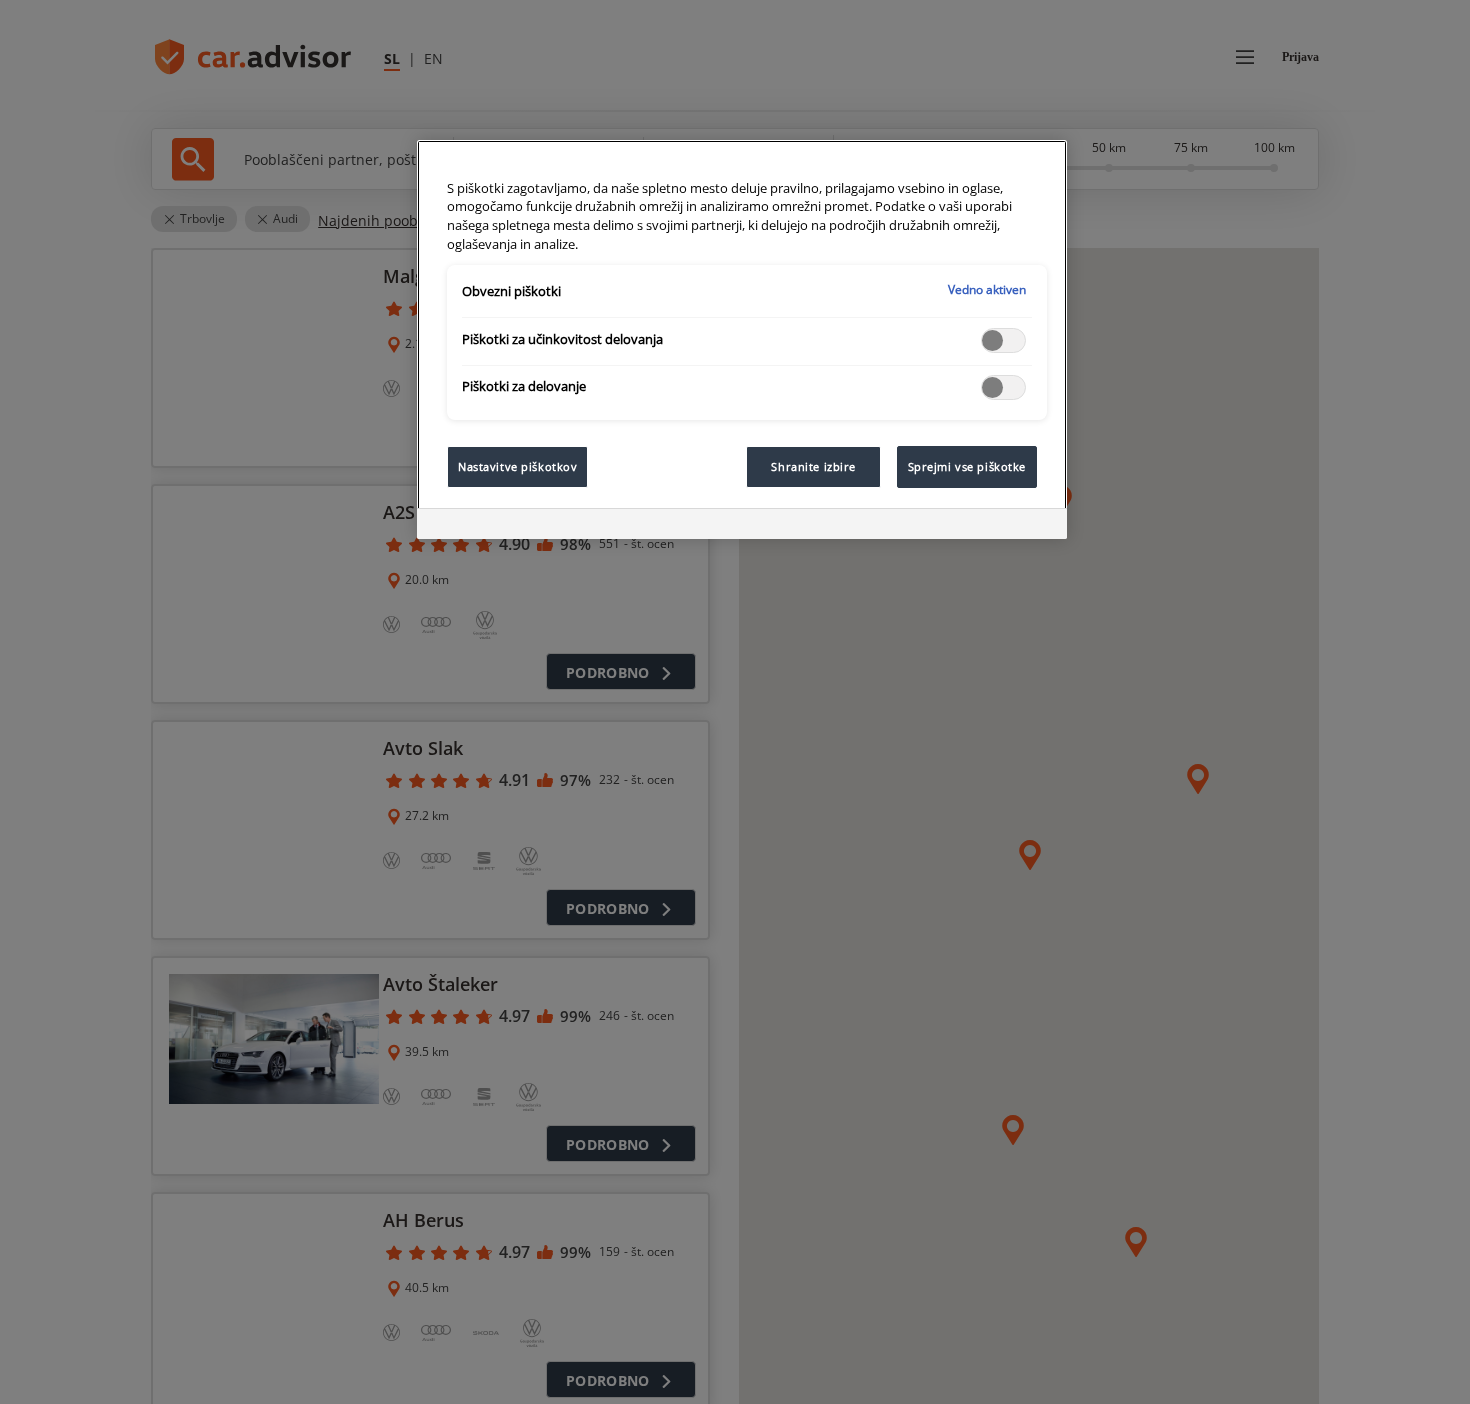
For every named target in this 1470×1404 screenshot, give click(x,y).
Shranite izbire (813, 466)
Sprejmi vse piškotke (967, 466)
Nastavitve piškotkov (517, 466)
